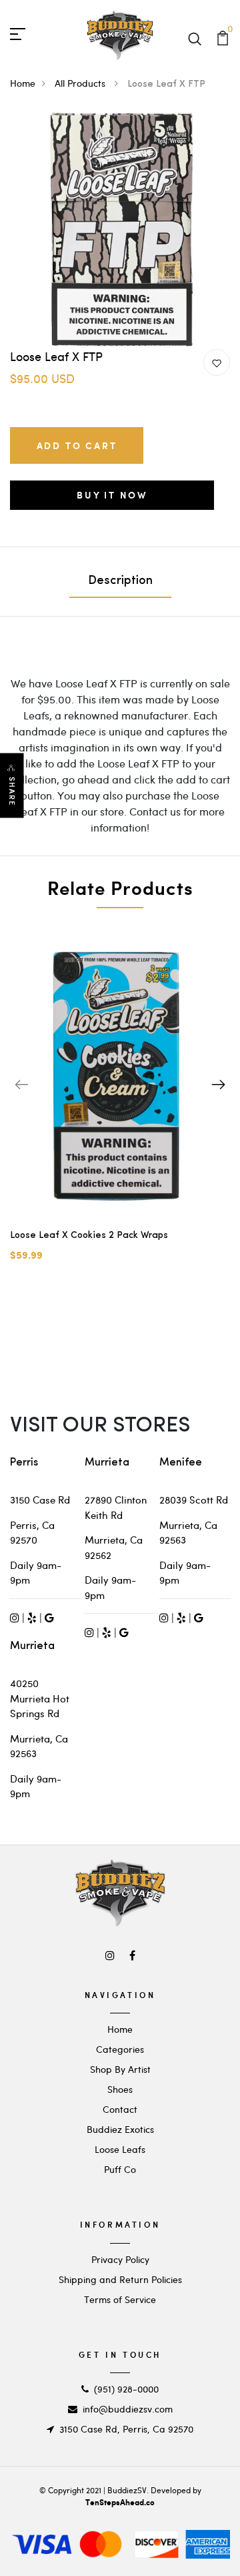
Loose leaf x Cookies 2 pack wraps (89, 1236)
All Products (81, 83)
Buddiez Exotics (120, 2129)
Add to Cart (77, 445)
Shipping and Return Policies (120, 2279)
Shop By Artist (120, 2069)
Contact (120, 2109)
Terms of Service (120, 2299)
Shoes (120, 2089)
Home (23, 83)
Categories (120, 2049)
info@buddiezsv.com (128, 2409)
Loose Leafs (120, 2149)
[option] (120, 230)
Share (12, 792)
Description (120, 581)
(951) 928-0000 (126, 2389)
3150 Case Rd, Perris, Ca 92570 (126, 2429)
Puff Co (120, 2169)
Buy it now (112, 495)
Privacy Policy (120, 2259)
